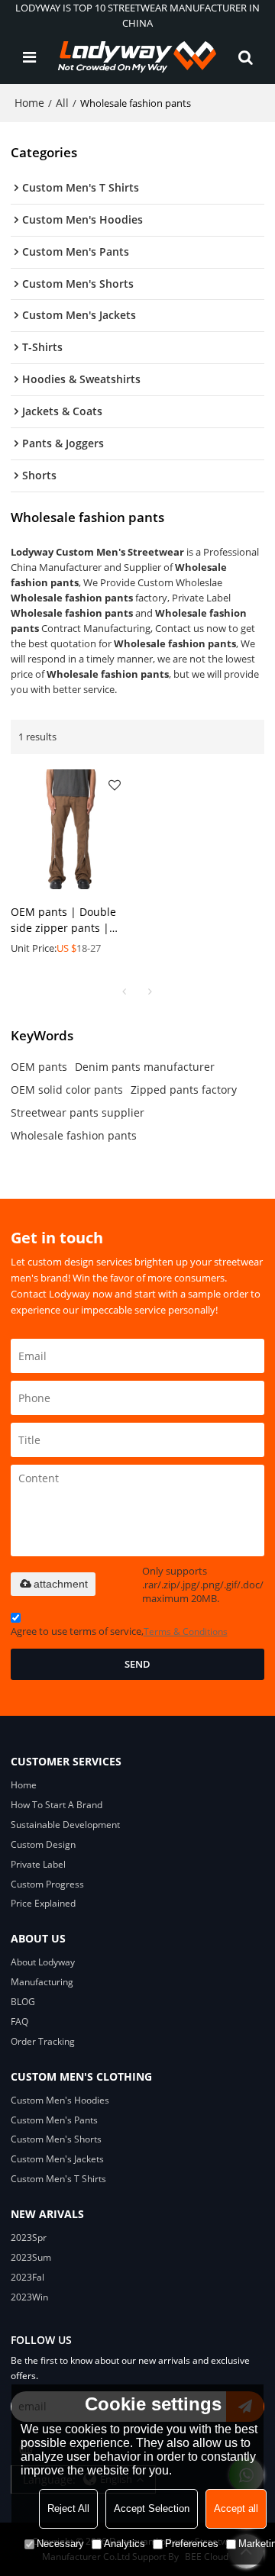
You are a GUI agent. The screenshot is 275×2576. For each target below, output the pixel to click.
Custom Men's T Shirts (58, 2179)
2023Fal (27, 2277)
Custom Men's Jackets (57, 2159)
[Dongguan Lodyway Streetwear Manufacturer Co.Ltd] (138, 57)
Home (29, 103)
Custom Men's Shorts (56, 2139)
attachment (61, 1584)
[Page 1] (125, 991)
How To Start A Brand (57, 1805)
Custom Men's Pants (54, 2120)
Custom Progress (47, 1884)
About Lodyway (43, 1962)
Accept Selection (152, 2508)
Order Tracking (43, 2041)
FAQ (19, 2021)
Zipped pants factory (184, 1090)
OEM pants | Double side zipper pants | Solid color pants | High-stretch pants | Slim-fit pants (63, 920)
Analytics (125, 2544)
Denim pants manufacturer (145, 1067)
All (62, 103)
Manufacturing (42, 1982)
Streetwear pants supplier (78, 1112)
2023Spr (29, 2237)
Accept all (236, 2508)
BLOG (23, 2002)
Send (137, 1664)
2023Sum (31, 2257)
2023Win (29, 2297)
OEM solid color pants (67, 1090)
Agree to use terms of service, (119, 1631)
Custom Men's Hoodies (60, 2100)
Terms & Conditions (186, 1631)
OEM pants (39, 1067)
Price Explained (43, 1903)
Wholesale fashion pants (74, 1135)
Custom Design (43, 1844)
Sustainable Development (65, 1825)
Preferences (192, 2544)
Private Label (38, 1864)
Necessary (60, 2544)
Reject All (68, 2508)
